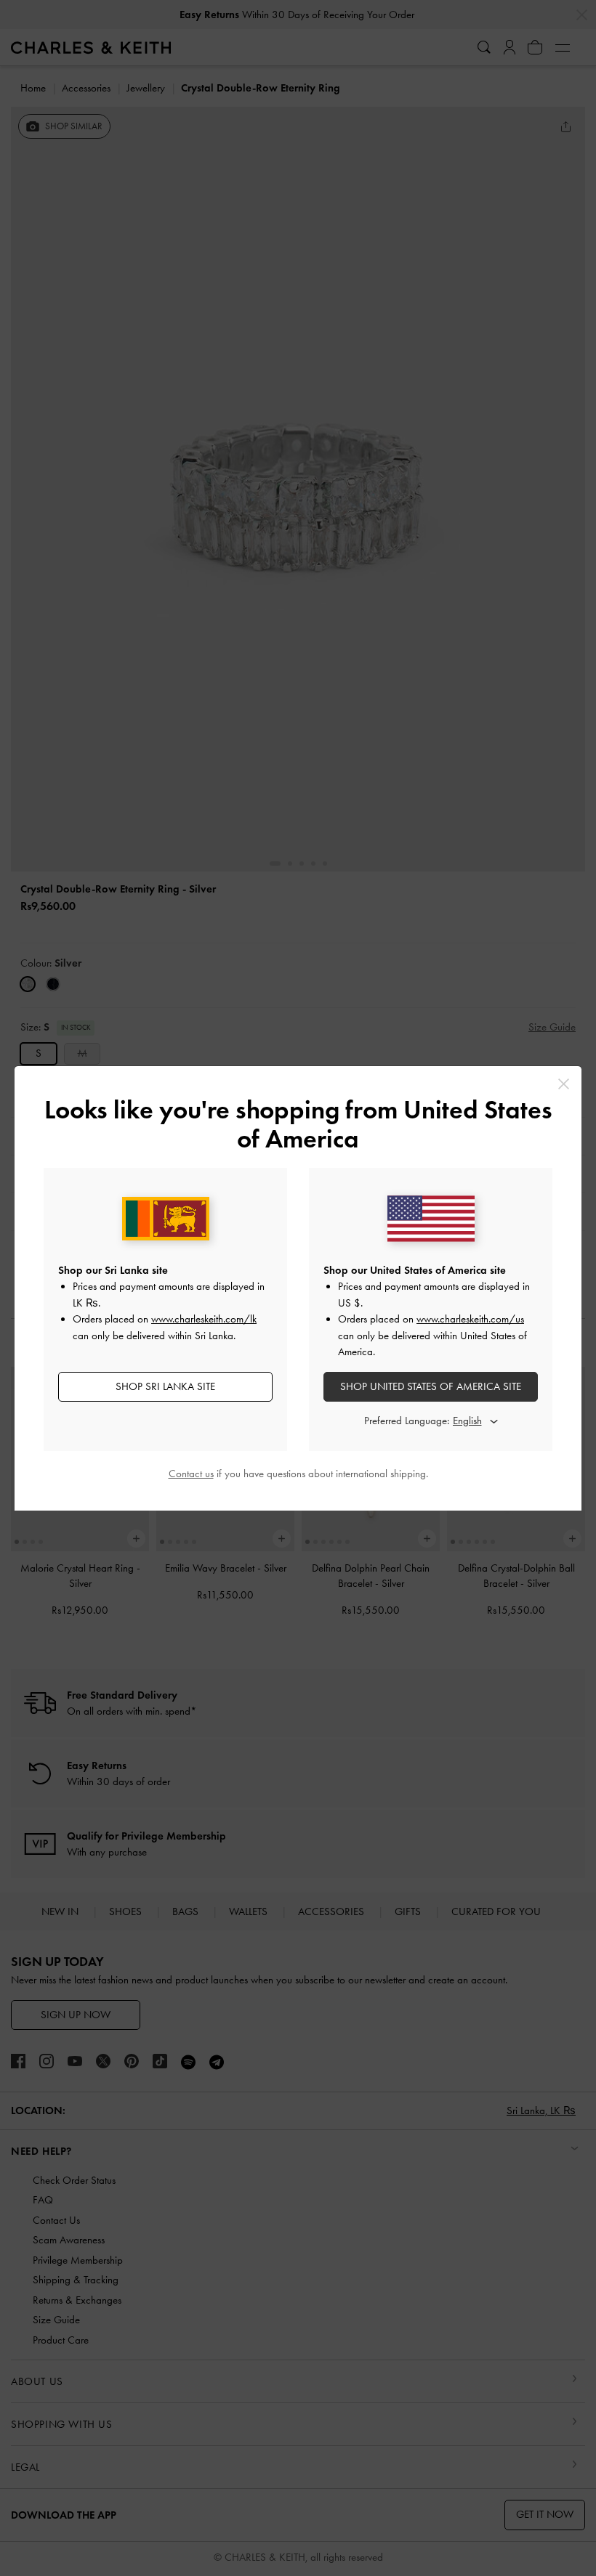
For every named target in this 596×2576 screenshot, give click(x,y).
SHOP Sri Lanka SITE (165, 1386)
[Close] (564, 1084)
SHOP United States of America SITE (431, 1386)
